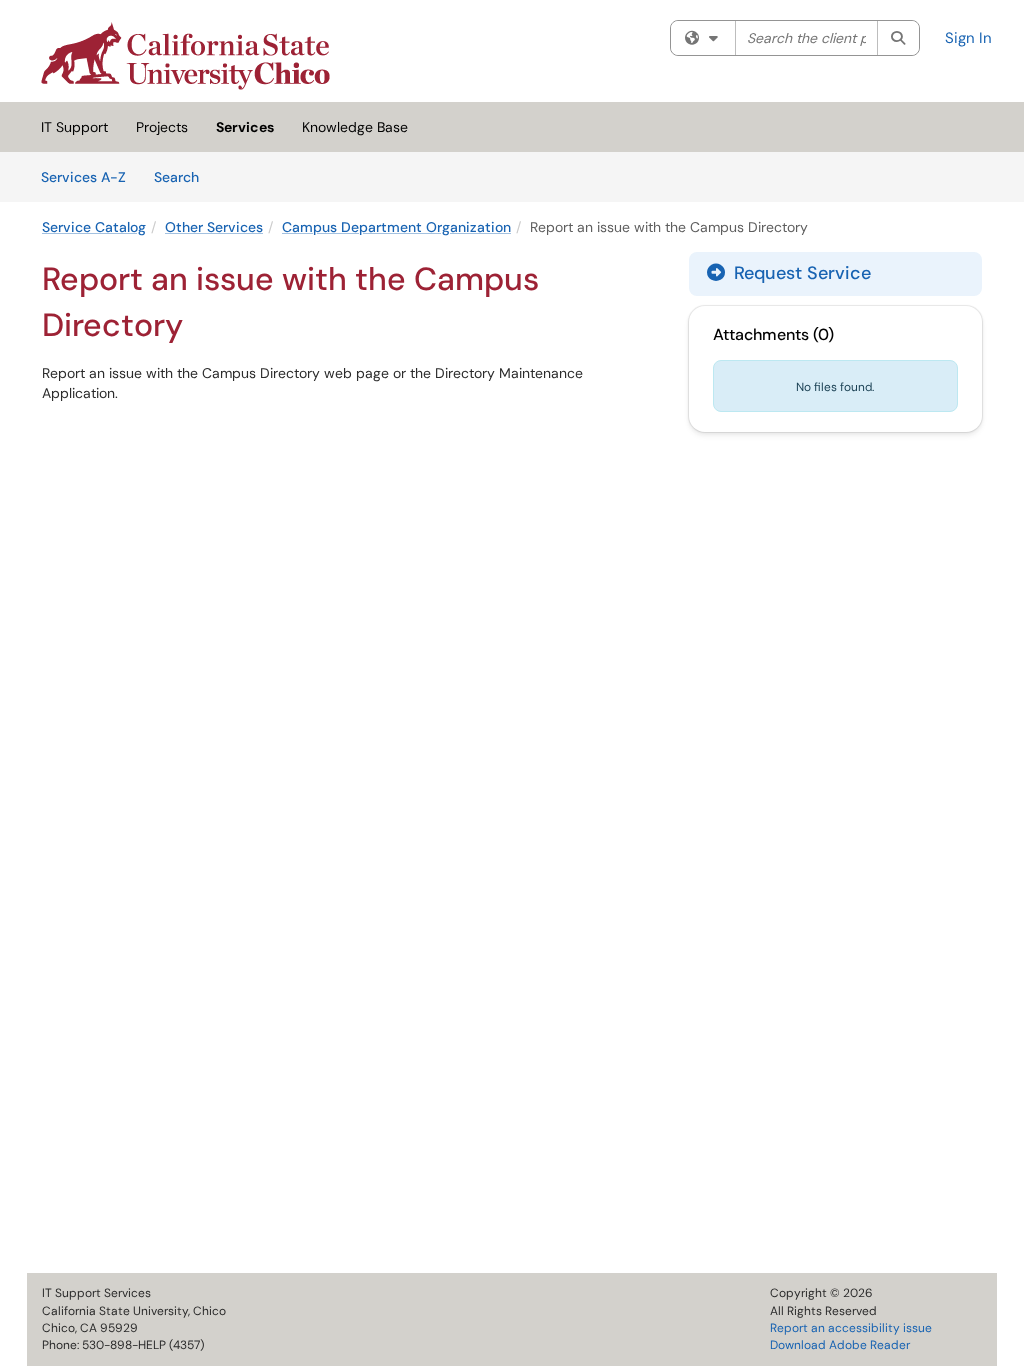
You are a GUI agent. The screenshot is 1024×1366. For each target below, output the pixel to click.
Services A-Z (83, 177)
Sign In (968, 38)
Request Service (800, 273)
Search (183, 176)
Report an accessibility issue (851, 1328)
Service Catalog (94, 227)
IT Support (74, 127)
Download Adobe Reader (840, 1345)
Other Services (214, 227)
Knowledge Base (355, 127)
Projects (162, 127)
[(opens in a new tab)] (185, 56)
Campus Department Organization (396, 227)
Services (245, 127)
